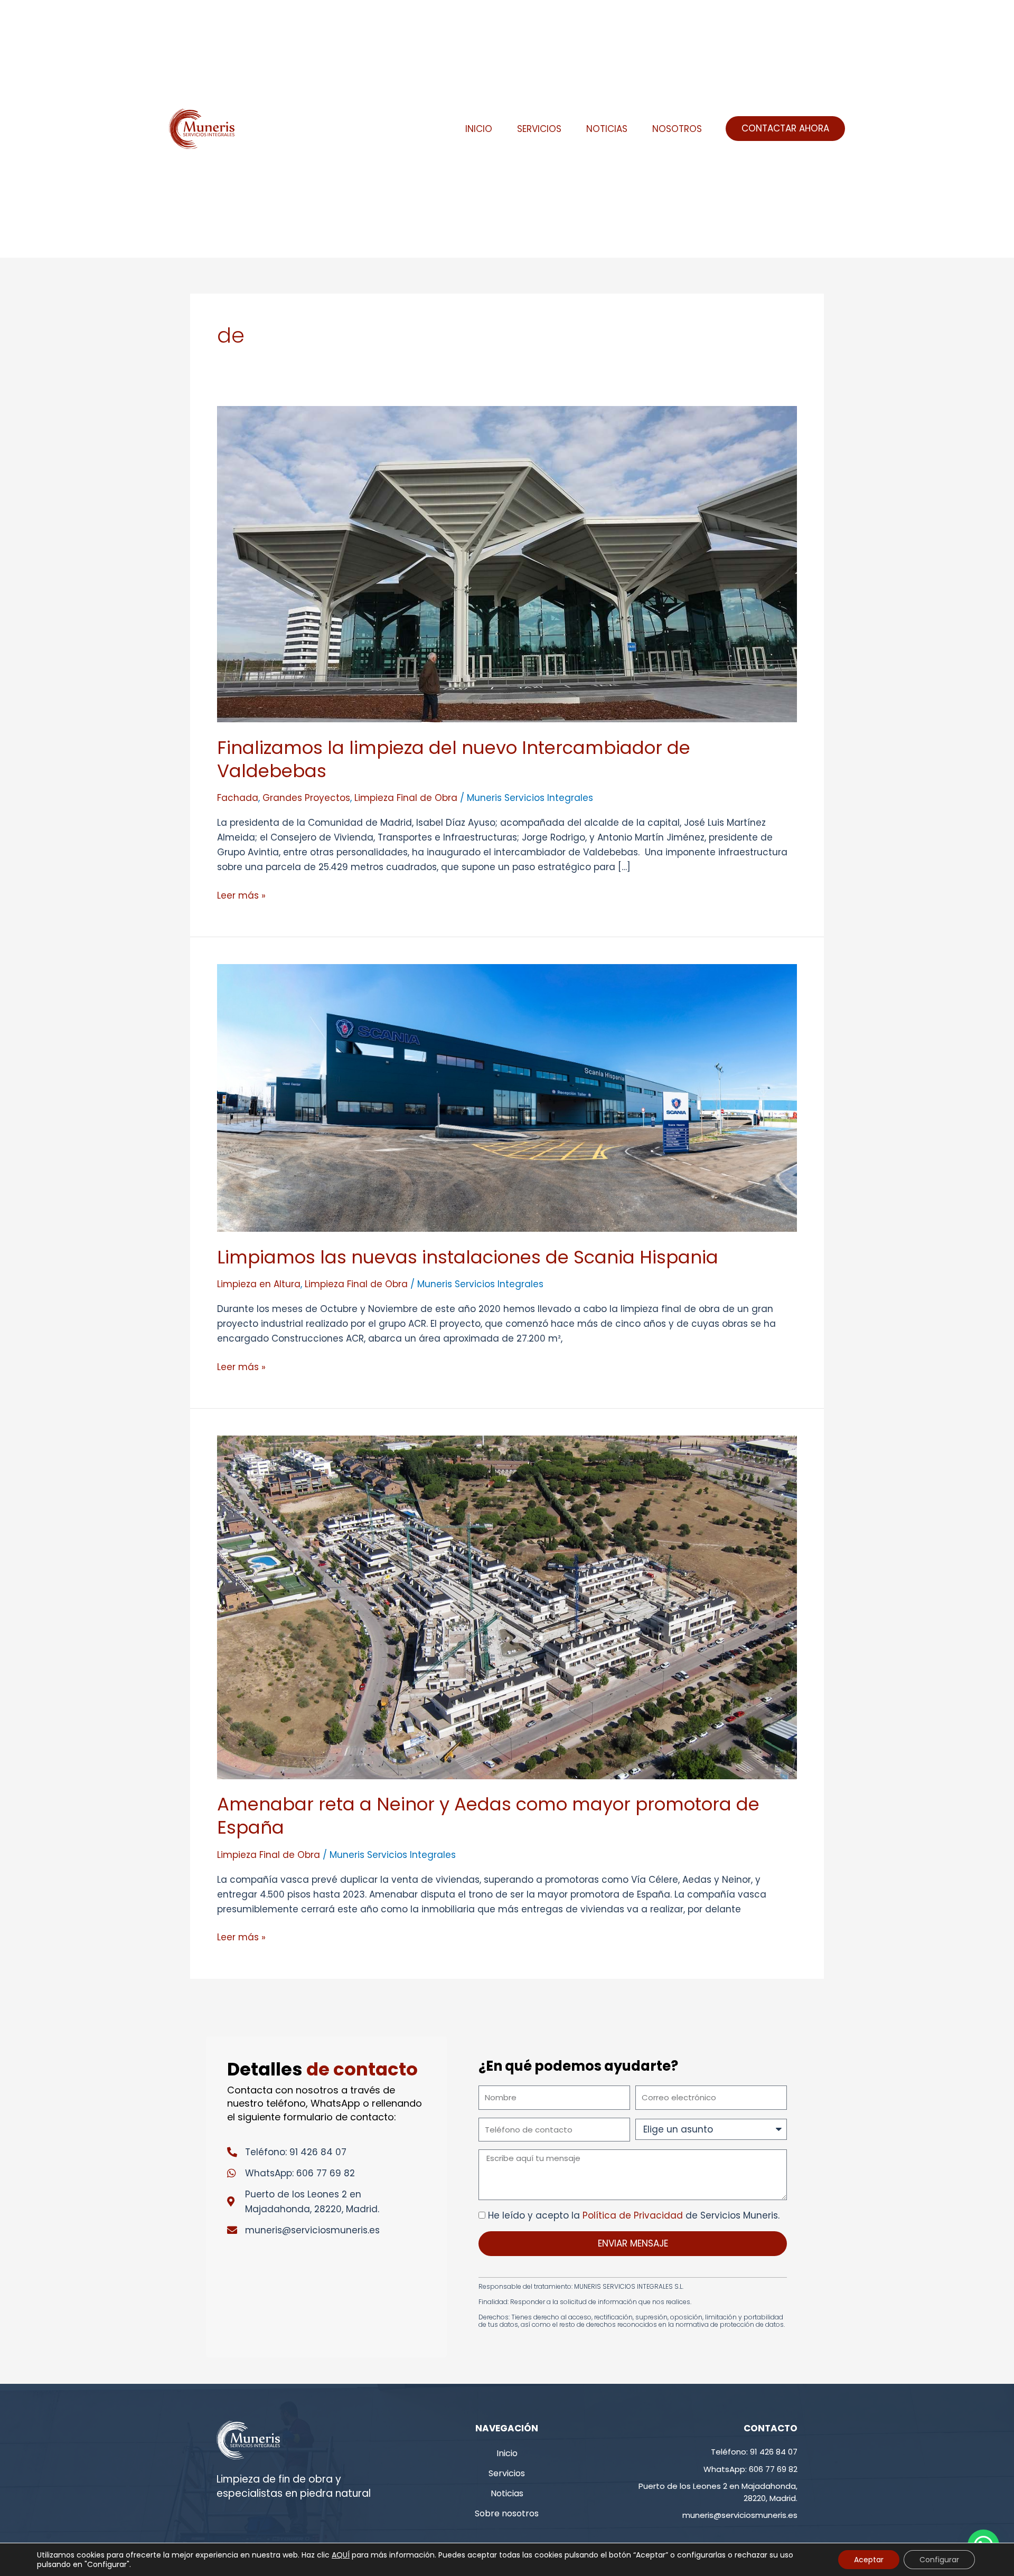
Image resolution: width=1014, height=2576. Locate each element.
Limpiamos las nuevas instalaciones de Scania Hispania (468, 1257)
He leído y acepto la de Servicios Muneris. (634, 2215)
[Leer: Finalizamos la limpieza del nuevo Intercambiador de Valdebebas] (507, 563)
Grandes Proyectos (306, 798)
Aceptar (869, 2560)
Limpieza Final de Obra (406, 798)
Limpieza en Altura (259, 1284)
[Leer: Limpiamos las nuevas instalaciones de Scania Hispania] (507, 1098)
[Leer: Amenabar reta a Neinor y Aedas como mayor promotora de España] (507, 1607)
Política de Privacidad (633, 2215)
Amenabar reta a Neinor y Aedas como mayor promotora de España (488, 1816)
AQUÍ (341, 2555)
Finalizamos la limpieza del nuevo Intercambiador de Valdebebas (454, 759)
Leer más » (241, 895)
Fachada (238, 798)
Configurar (939, 2560)
